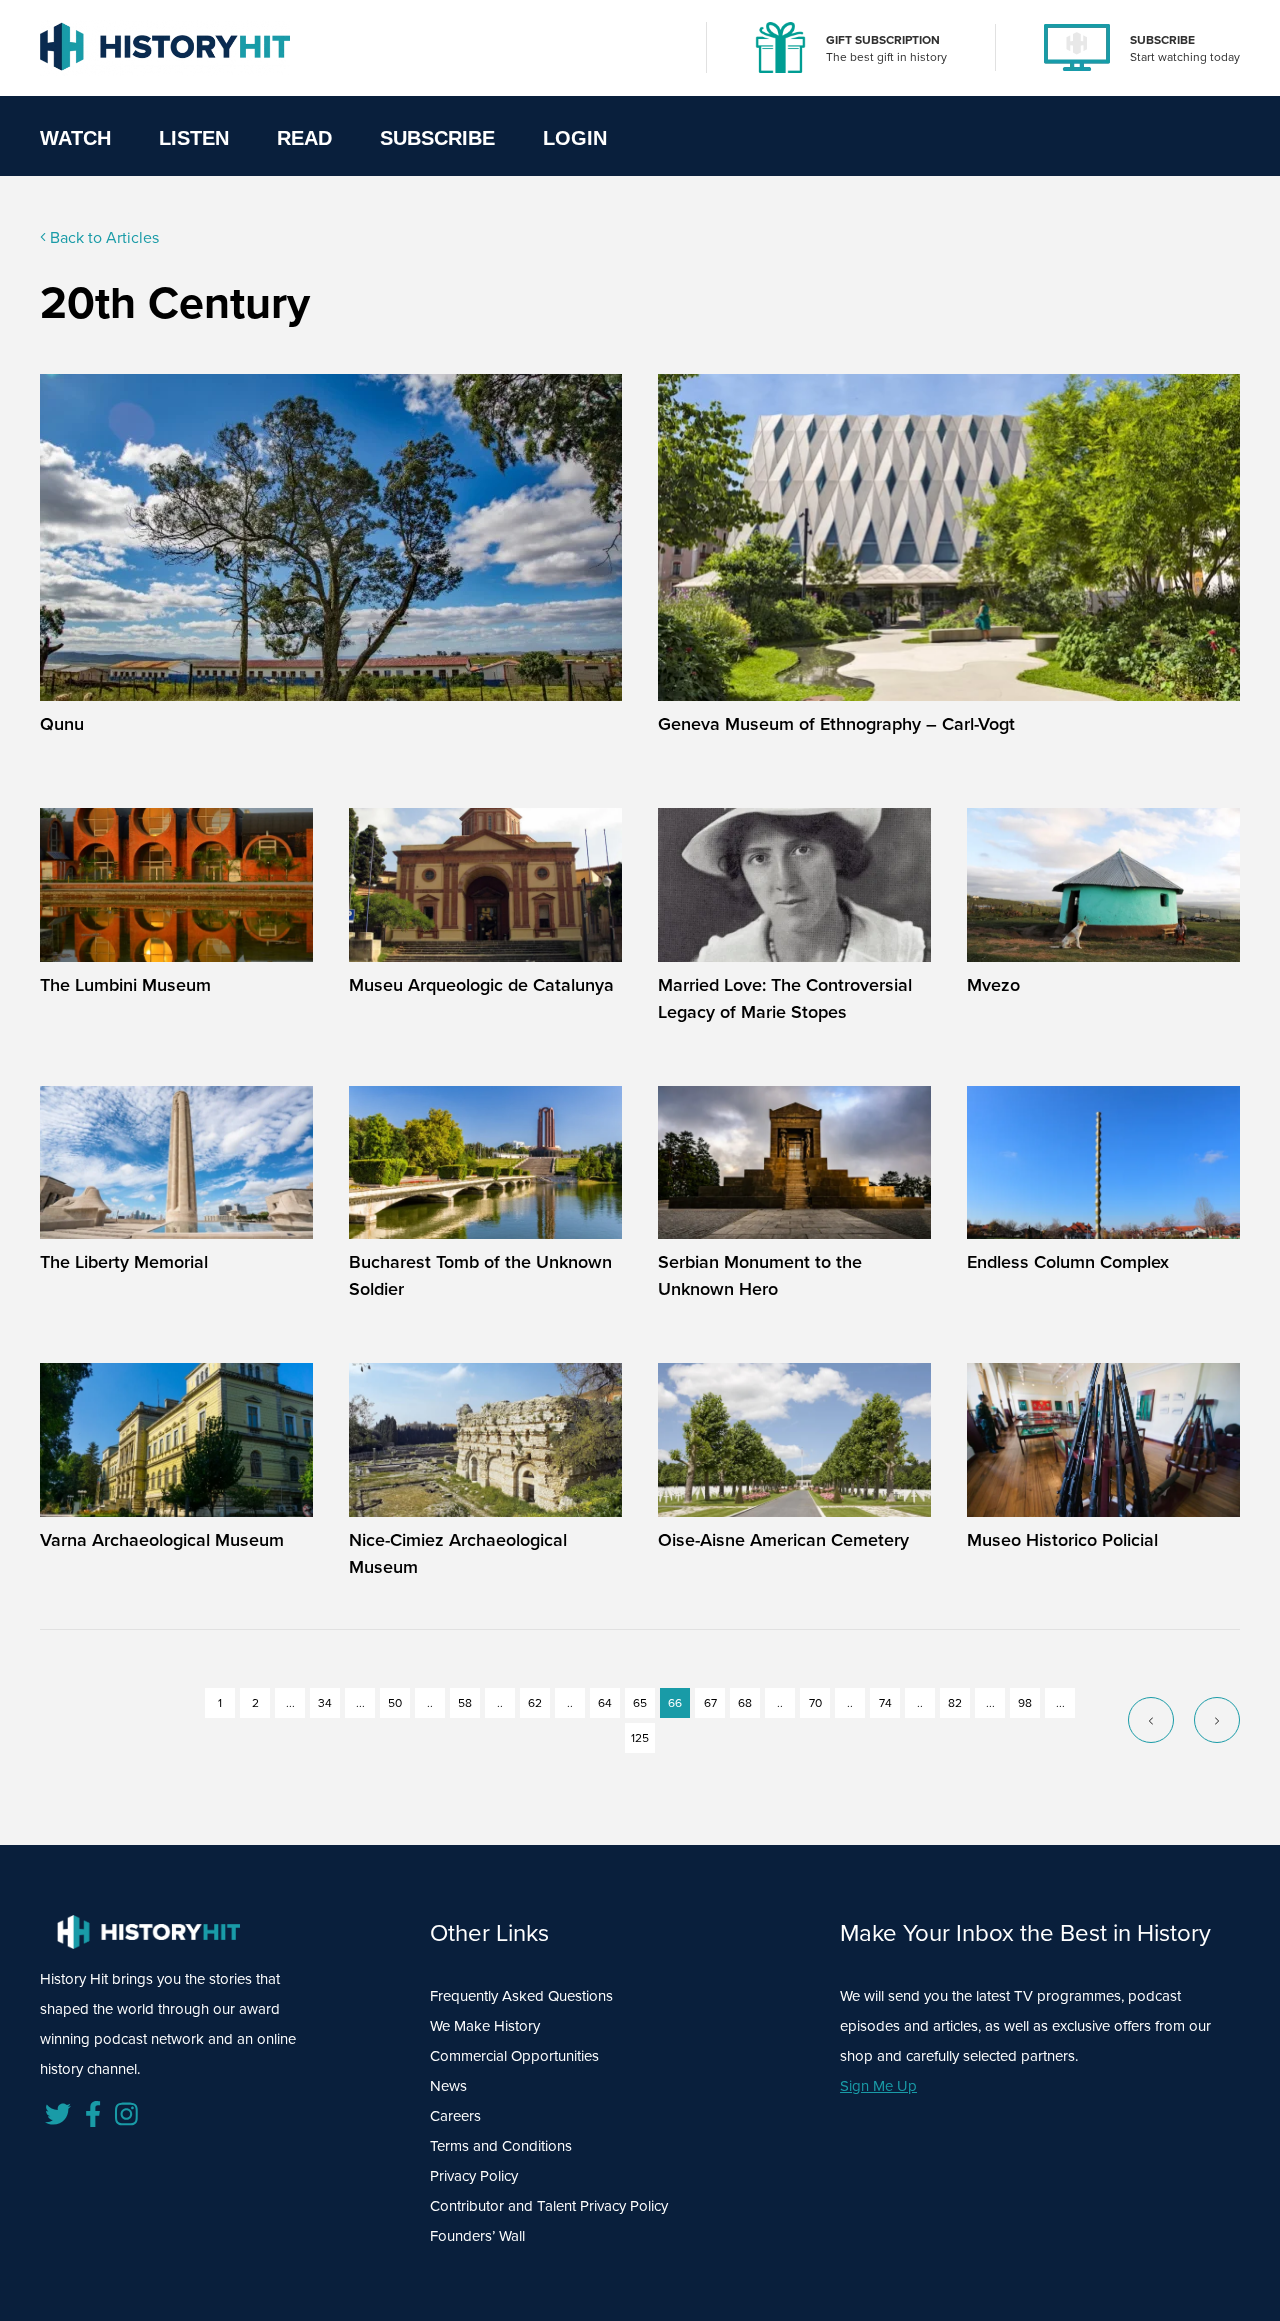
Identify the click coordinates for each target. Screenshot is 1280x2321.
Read (304, 138)
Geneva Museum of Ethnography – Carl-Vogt (836, 724)
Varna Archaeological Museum (162, 1540)
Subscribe (437, 138)
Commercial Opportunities (514, 2056)
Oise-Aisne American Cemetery (783, 1540)
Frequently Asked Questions (521, 1996)
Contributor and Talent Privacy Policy (549, 2206)
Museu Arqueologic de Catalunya (481, 985)
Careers (455, 2116)
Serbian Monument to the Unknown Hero (760, 1275)
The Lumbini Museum (125, 985)
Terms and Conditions (501, 2146)
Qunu (62, 724)
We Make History (485, 2026)
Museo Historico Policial (1062, 1540)
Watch (75, 138)
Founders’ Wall (477, 2236)
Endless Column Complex (1068, 1262)
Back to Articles (102, 237)
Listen (194, 138)
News (448, 2086)
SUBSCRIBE (1162, 40)
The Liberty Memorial (124, 1262)
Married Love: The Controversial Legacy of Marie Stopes (785, 998)
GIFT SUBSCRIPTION (883, 40)
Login (575, 138)
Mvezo (993, 985)
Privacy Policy (474, 2176)
